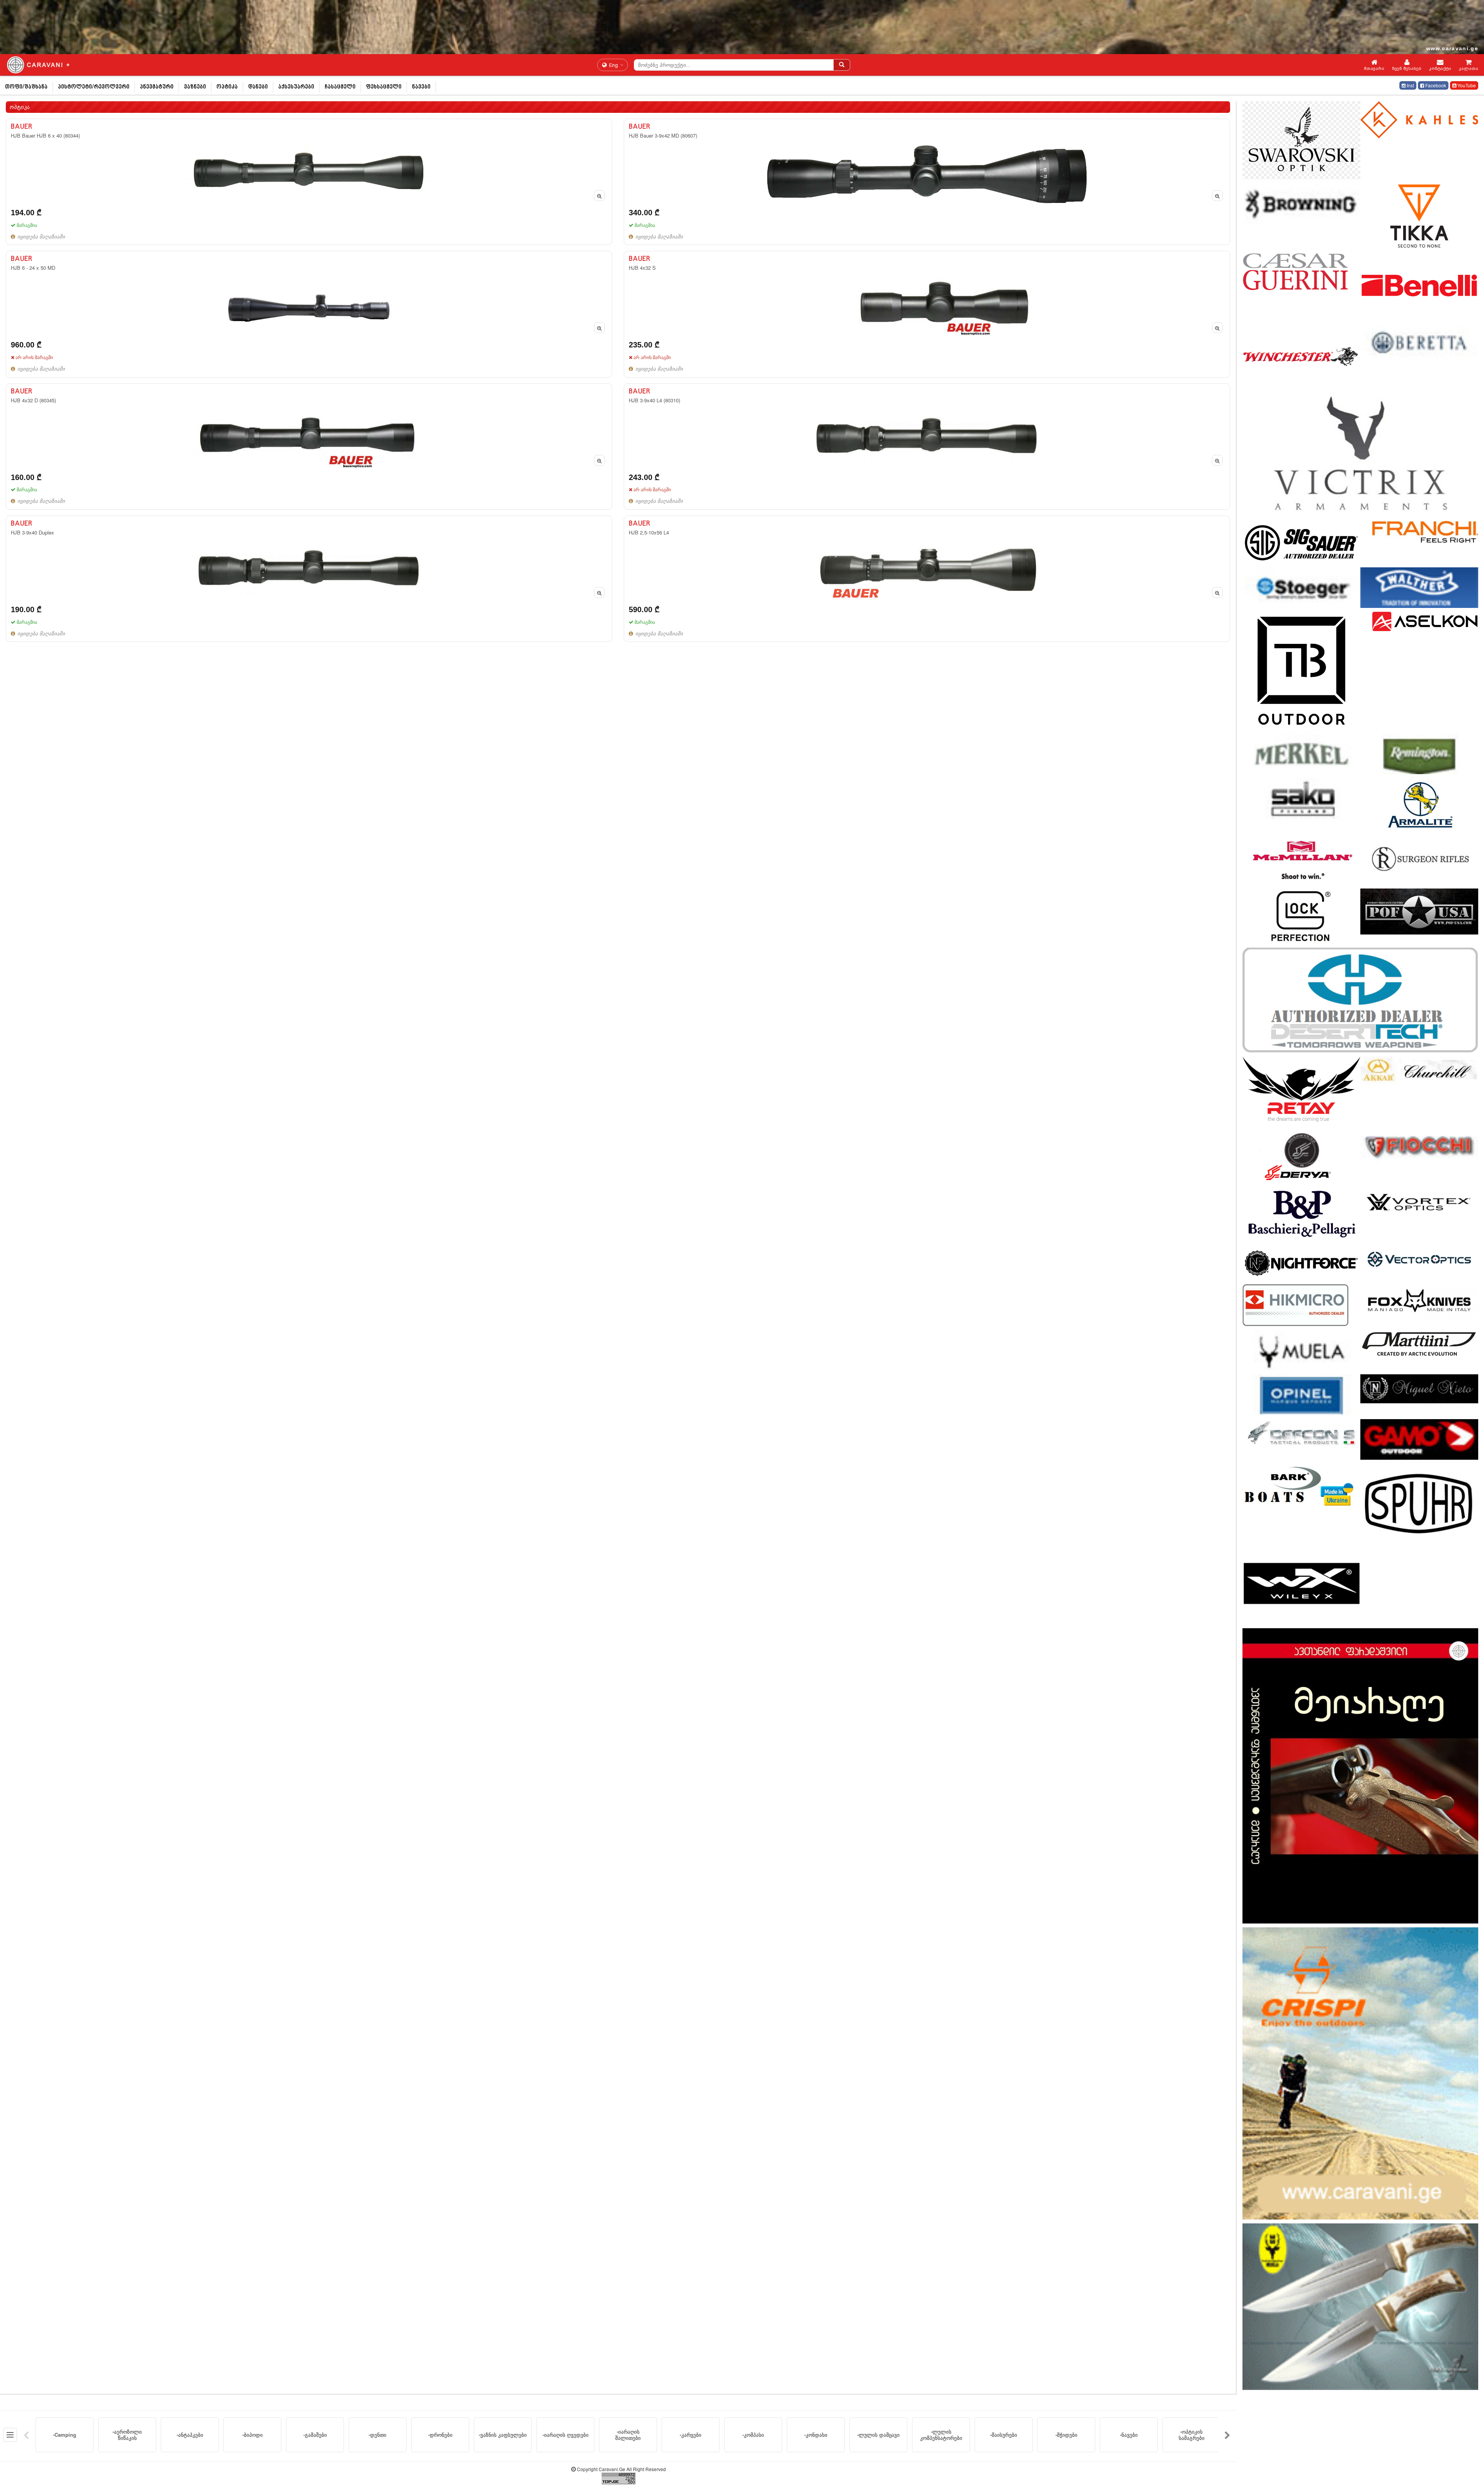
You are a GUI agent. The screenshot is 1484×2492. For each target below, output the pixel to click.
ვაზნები (195, 87)
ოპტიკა (227, 87)
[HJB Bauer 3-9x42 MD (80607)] (927, 182)
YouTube (1466, 85)
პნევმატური (157, 87)
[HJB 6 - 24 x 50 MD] (309, 314)
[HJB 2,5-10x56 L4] (927, 579)
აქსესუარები (296, 87)
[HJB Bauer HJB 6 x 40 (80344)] (309, 182)
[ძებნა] (842, 65)
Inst (1410, 85)
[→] (1227, 2435)
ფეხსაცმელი (384, 87)
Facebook (1435, 85)
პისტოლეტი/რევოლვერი (94, 87)
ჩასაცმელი (340, 87)
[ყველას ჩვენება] (10, 2435)
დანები (258, 87)
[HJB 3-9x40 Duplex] (309, 579)
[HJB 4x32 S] (927, 314)
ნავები (421, 87)
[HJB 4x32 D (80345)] (309, 447)
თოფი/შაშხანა (26, 87)
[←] (26, 2435)
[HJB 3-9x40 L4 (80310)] (927, 447)
